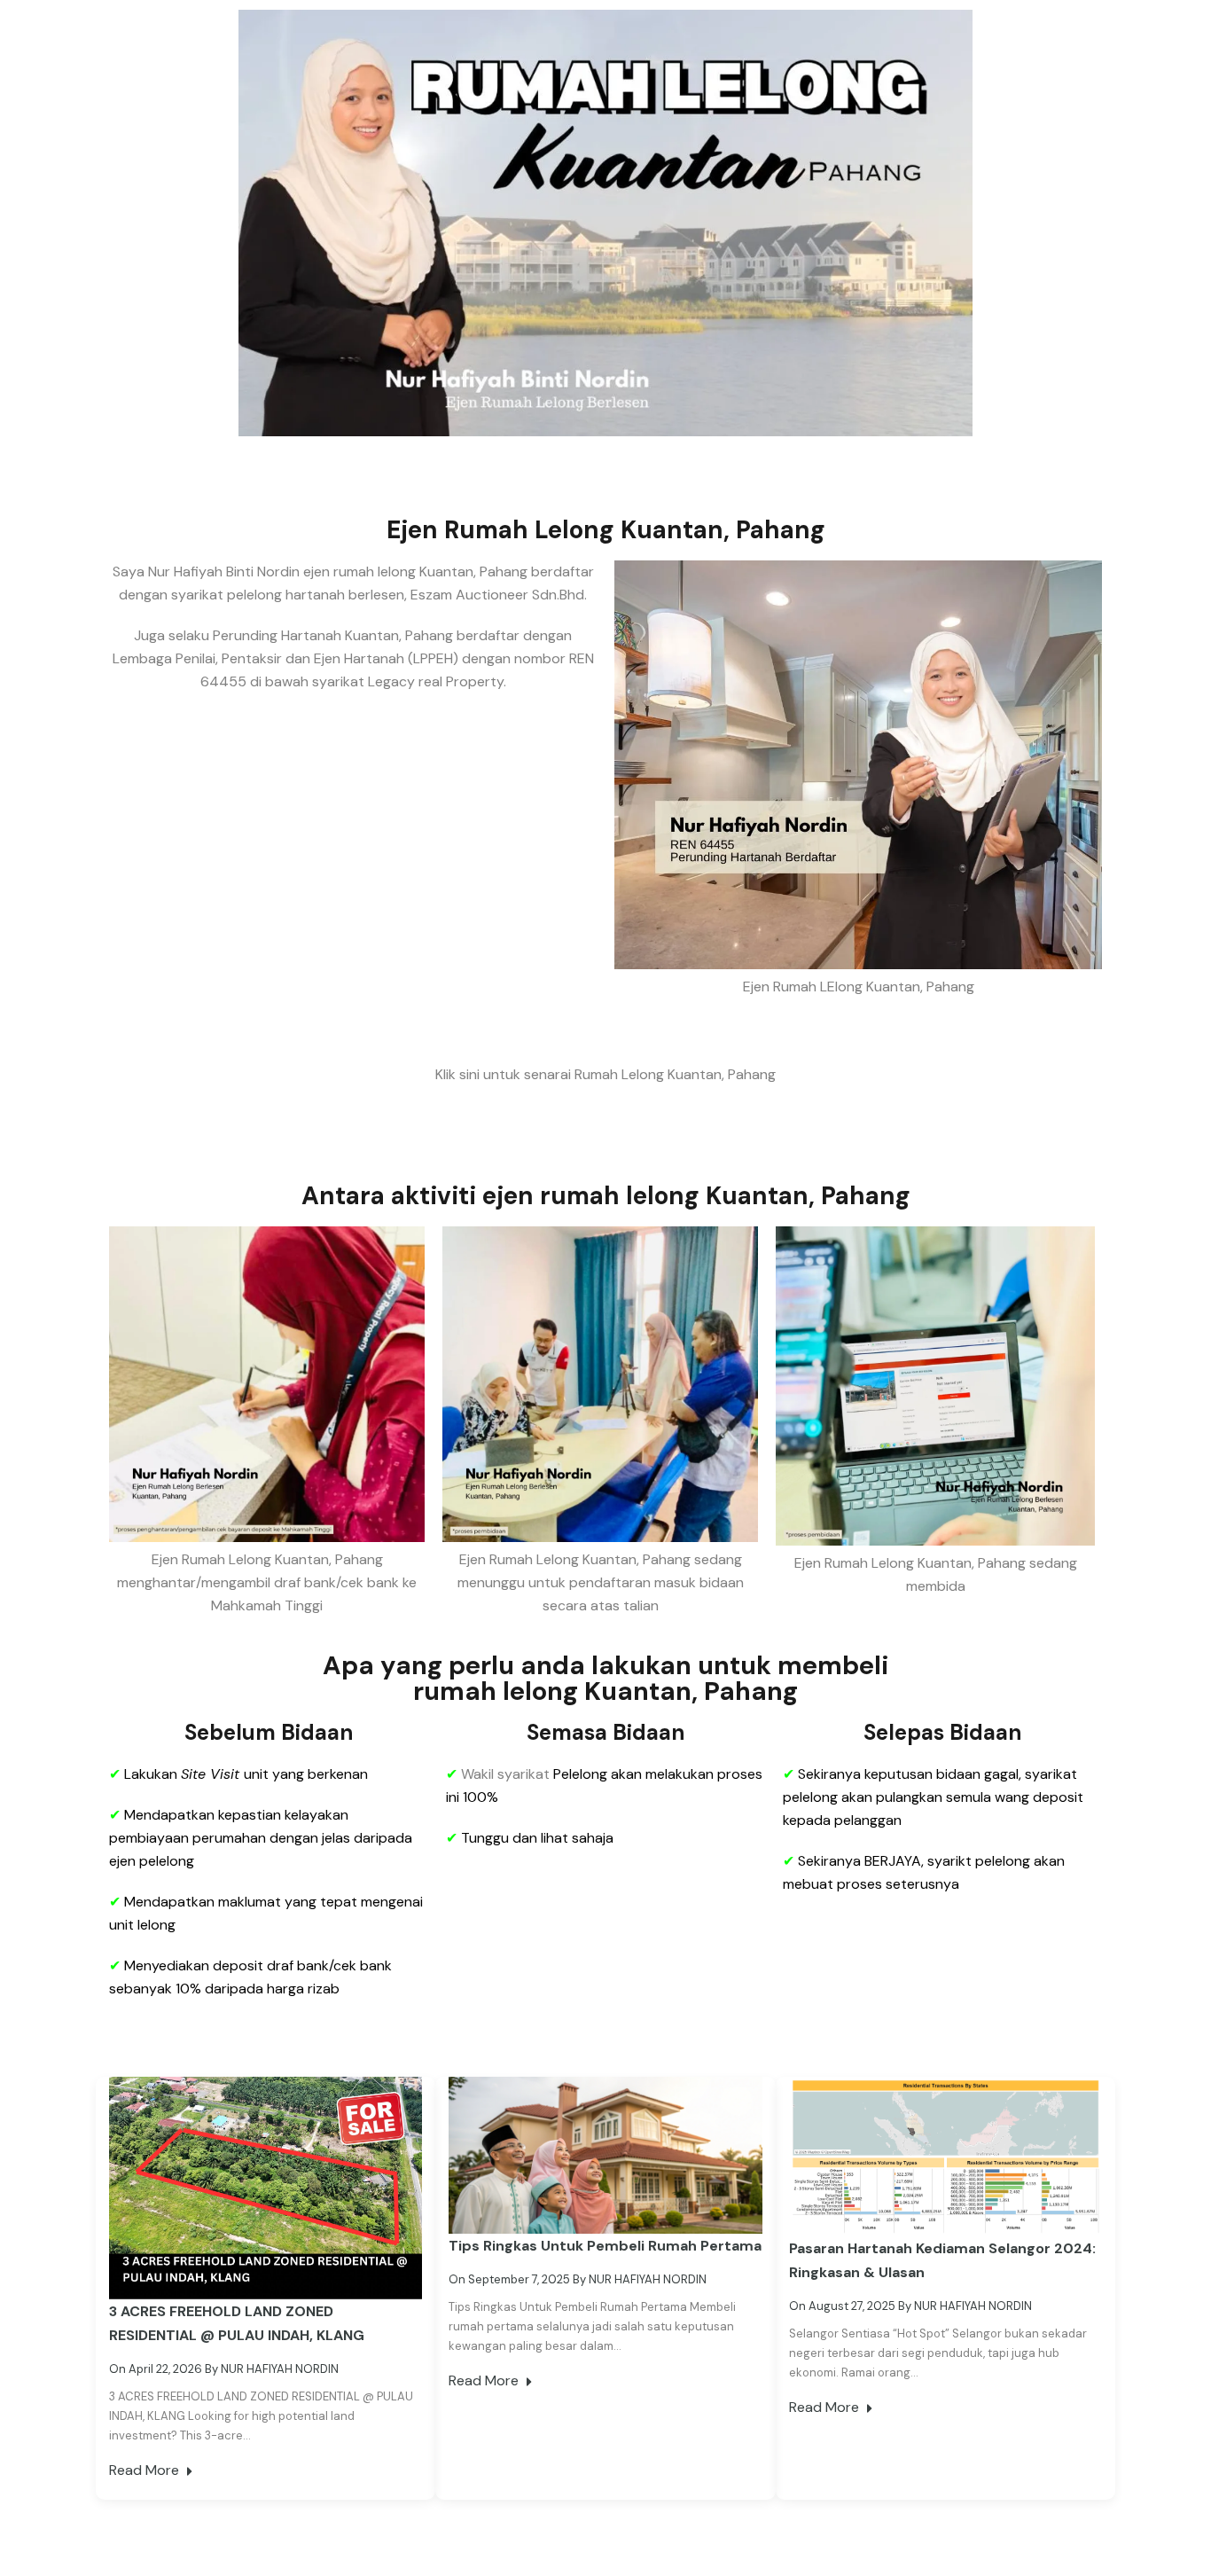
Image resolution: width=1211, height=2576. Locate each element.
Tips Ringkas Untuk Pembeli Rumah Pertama (605, 2246)
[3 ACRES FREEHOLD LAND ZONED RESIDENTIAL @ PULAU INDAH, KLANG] (266, 2187)
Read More (146, 2470)
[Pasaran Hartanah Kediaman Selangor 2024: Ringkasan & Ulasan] (945, 2155)
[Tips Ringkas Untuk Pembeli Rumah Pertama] (605, 2154)
